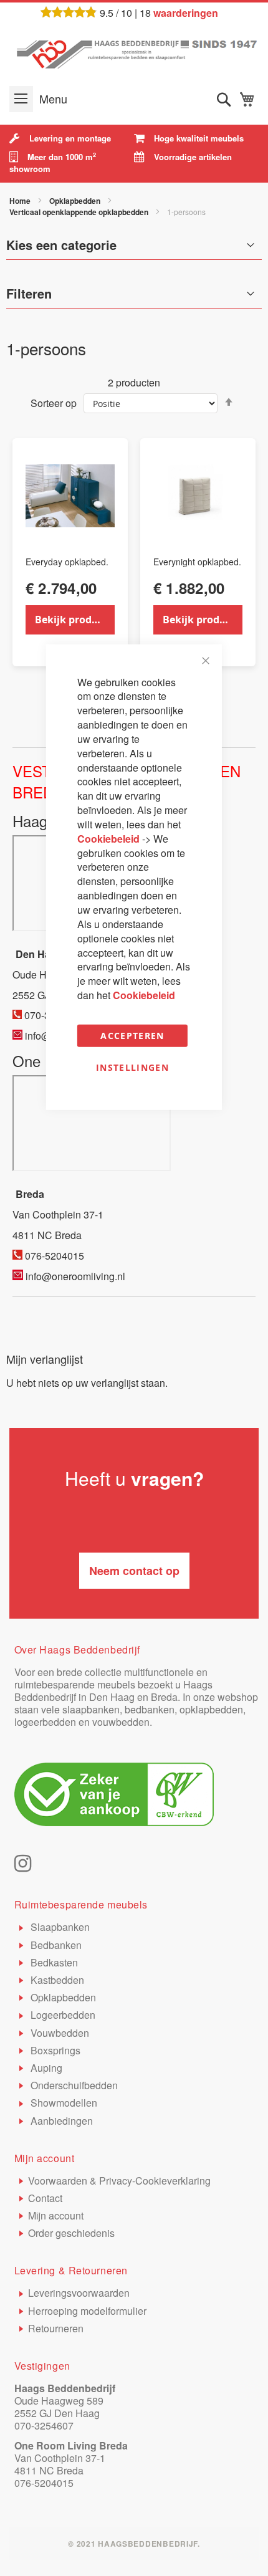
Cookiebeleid (110, 839)
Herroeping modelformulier (87, 2311)
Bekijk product (71, 620)
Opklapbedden (76, 201)
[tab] (134, 297)
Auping (45, 2068)
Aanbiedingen (60, 2121)
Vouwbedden (59, 2033)
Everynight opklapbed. (197, 562)
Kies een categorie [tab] (61, 245)
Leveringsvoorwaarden (79, 2293)
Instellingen (132, 1067)
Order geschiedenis (71, 2233)
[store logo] (134, 52)
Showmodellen (63, 2103)
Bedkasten (53, 1962)
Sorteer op (54, 403)
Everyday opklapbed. (67, 562)
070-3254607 (44, 2425)
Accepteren (132, 1036)
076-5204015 (44, 2483)
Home (21, 201)
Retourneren (56, 2328)
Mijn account (56, 2215)
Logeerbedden (62, 2015)
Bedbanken (55, 1945)
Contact (45, 2198)
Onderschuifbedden (73, 2085)
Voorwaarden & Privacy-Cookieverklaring (119, 2181)
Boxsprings (54, 2050)
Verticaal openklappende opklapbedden (80, 212)
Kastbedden (56, 1980)
